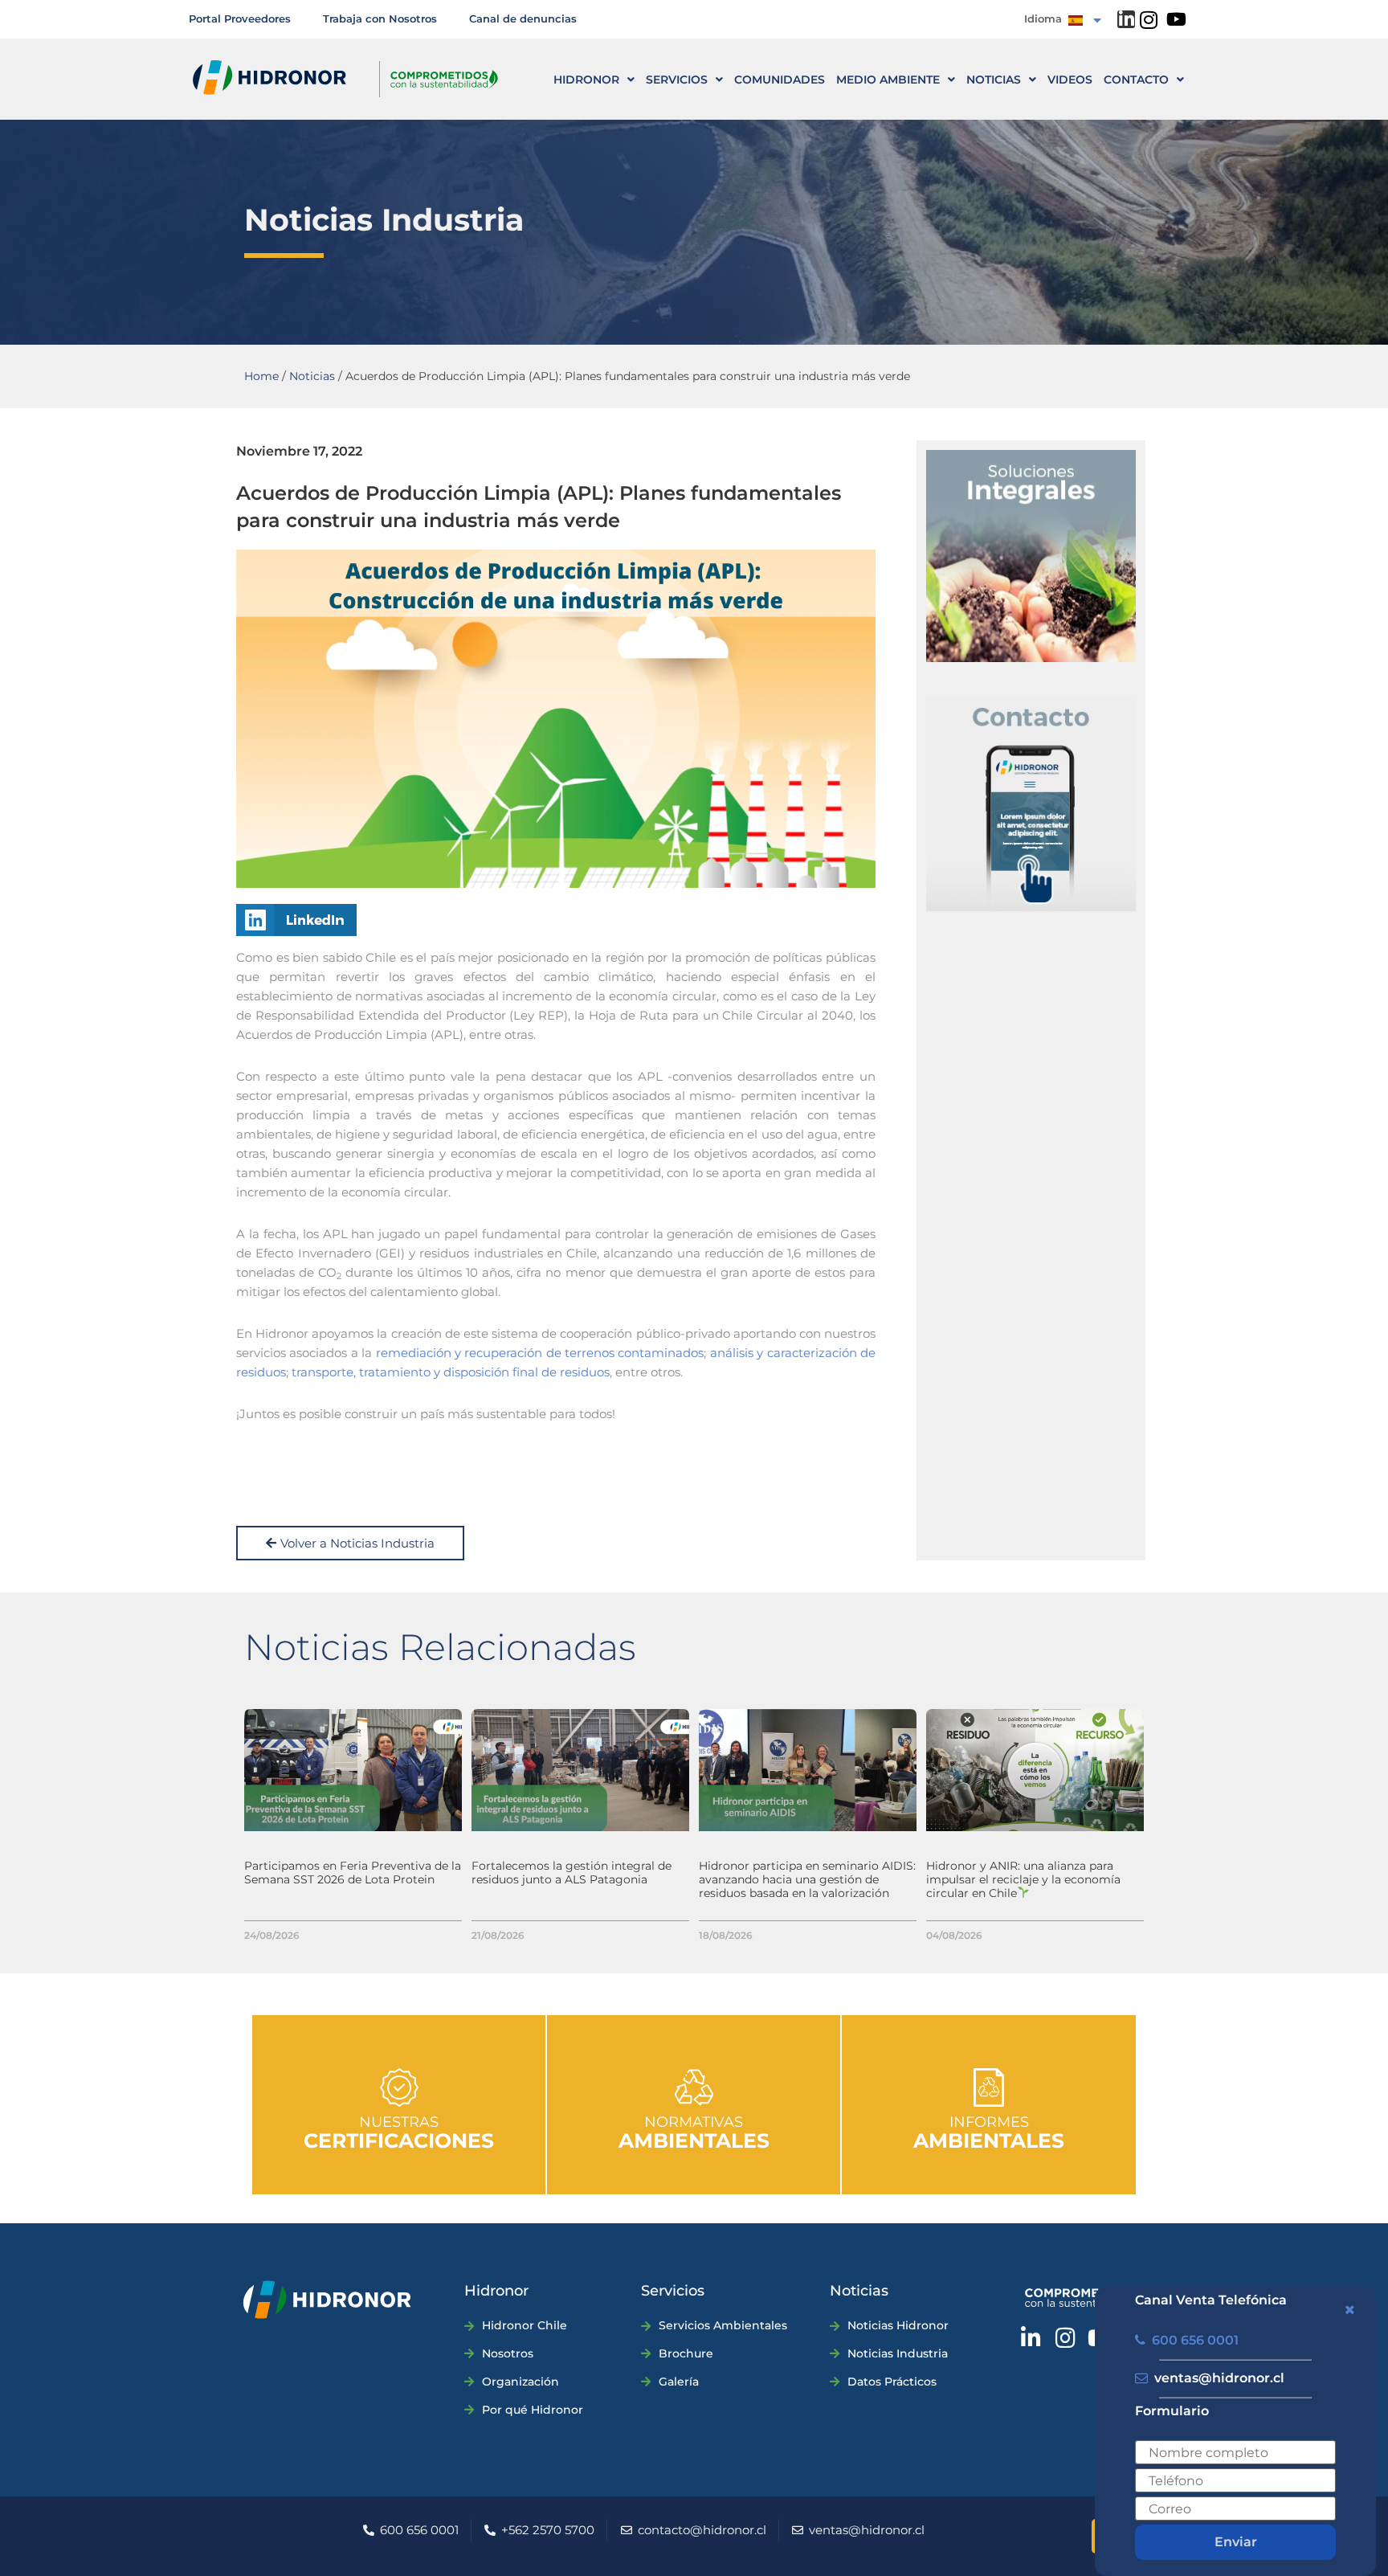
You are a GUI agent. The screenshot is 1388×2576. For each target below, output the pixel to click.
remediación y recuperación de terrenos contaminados (540, 1353)
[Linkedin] (1126, 19)
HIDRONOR (586, 80)
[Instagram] (1148, 20)
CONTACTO (1136, 80)
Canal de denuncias (523, 18)
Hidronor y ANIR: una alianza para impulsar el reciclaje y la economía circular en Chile (1023, 1879)
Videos (1070, 80)
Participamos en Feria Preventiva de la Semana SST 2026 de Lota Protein (353, 1873)
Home (261, 376)
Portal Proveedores (240, 18)
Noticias (994, 80)
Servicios (677, 80)
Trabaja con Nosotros (380, 18)
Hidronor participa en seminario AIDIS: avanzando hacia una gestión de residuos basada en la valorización (807, 1879)
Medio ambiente (888, 80)
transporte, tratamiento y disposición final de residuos (451, 1372)
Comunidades (780, 80)
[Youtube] (1176, 19)
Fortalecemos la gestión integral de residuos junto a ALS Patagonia (572, 1873)
